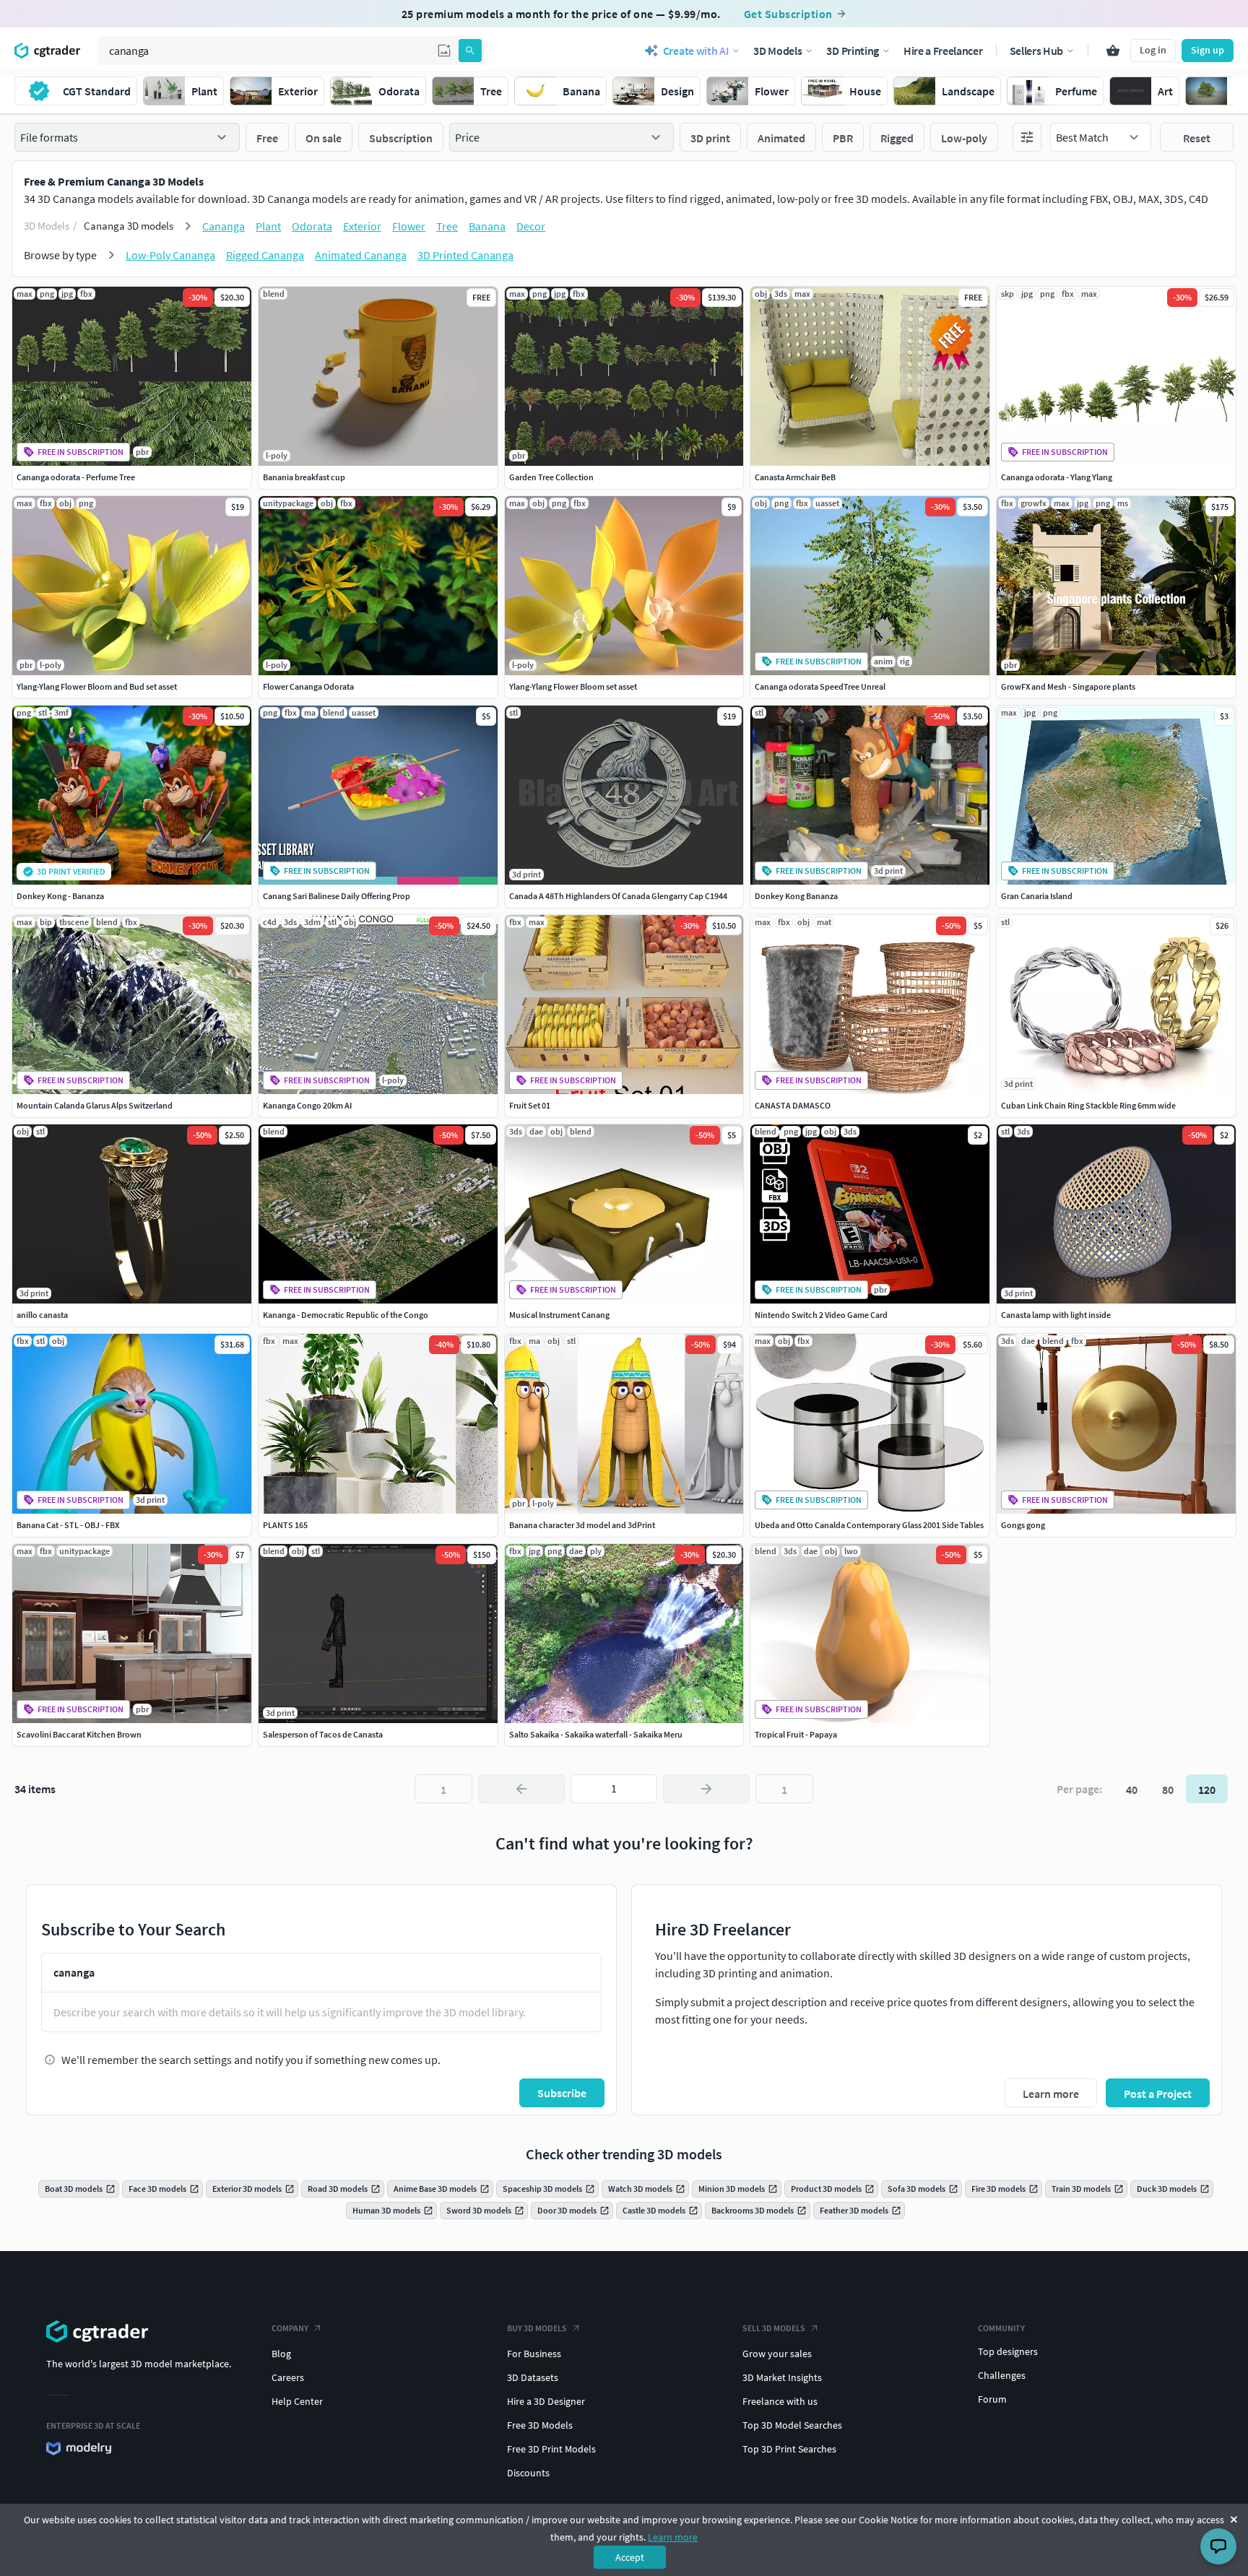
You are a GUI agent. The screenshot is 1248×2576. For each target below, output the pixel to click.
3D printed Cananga (465, 255)
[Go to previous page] (521, 1789)
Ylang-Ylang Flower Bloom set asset (573, 686)
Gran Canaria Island (1037, 896)
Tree (447, 226)
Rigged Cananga (265, 255)
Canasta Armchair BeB (795, 477)
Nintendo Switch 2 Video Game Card (821, 1315)
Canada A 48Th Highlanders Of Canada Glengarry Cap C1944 (618, 896)
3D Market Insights (782, 2377)
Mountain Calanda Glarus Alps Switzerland (95, 1105)
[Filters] (1027, 137)
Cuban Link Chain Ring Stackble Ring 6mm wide (1088, 1105)
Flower (409, 226)
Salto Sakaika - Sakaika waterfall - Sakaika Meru (596, 1734)
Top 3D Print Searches (789, 2449)
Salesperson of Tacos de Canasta (323, 1734)
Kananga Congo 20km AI (307, 1105)
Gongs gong (1023, 1525)
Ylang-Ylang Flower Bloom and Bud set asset (97, 686)
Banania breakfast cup (304, 477)
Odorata (312, 226)
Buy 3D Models (537, 2328)
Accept (630, 2557)
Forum (992, 2399)
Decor (531, 226)
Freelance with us (780, 2401)
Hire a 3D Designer (546, 2401)
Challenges (1002, 2375)
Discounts (528, 2473)
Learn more (673, 2537)
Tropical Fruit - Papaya (796, 1734)
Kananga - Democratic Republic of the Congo (346, 1315)
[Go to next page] (706, 1789)
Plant (268, 226)
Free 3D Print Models (551, 2449)
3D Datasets (533, 2377)
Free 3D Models (540, 2425)
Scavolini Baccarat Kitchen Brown (79, 1734)
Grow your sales (777, 2354)
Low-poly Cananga (170, 255)
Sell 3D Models (774, 2328)
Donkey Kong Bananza (796, 896)
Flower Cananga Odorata (308, 686)
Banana (487, 226)
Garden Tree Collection (551, 477)
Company (290, 2328)
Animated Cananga (361, 255)
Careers (288, 2377)
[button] (444, 51)
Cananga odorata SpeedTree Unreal (820, 686)
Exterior (362, 226)
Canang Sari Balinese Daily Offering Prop (337, 896)
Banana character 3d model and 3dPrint (582, 1525)
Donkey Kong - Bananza (60, 896)
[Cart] (1113, 51)
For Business (534, 2354)
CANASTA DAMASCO (793, 1105)
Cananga (224, 226)
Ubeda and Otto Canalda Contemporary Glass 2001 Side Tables (869, 1525)
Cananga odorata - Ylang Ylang (1057, 477)
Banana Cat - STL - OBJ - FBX (68, 1525)
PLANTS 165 (285, 1525)
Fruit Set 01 (530, 1105)
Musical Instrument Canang (559, 1315)
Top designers (1008, 2351)
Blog (281, 2354)
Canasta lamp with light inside (1056, 1315)
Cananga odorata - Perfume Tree (76, 477)
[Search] (470, 51)
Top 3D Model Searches (792, 2425)
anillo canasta (42, 1315)
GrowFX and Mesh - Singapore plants (1068, 686)
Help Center (297, 2401)
